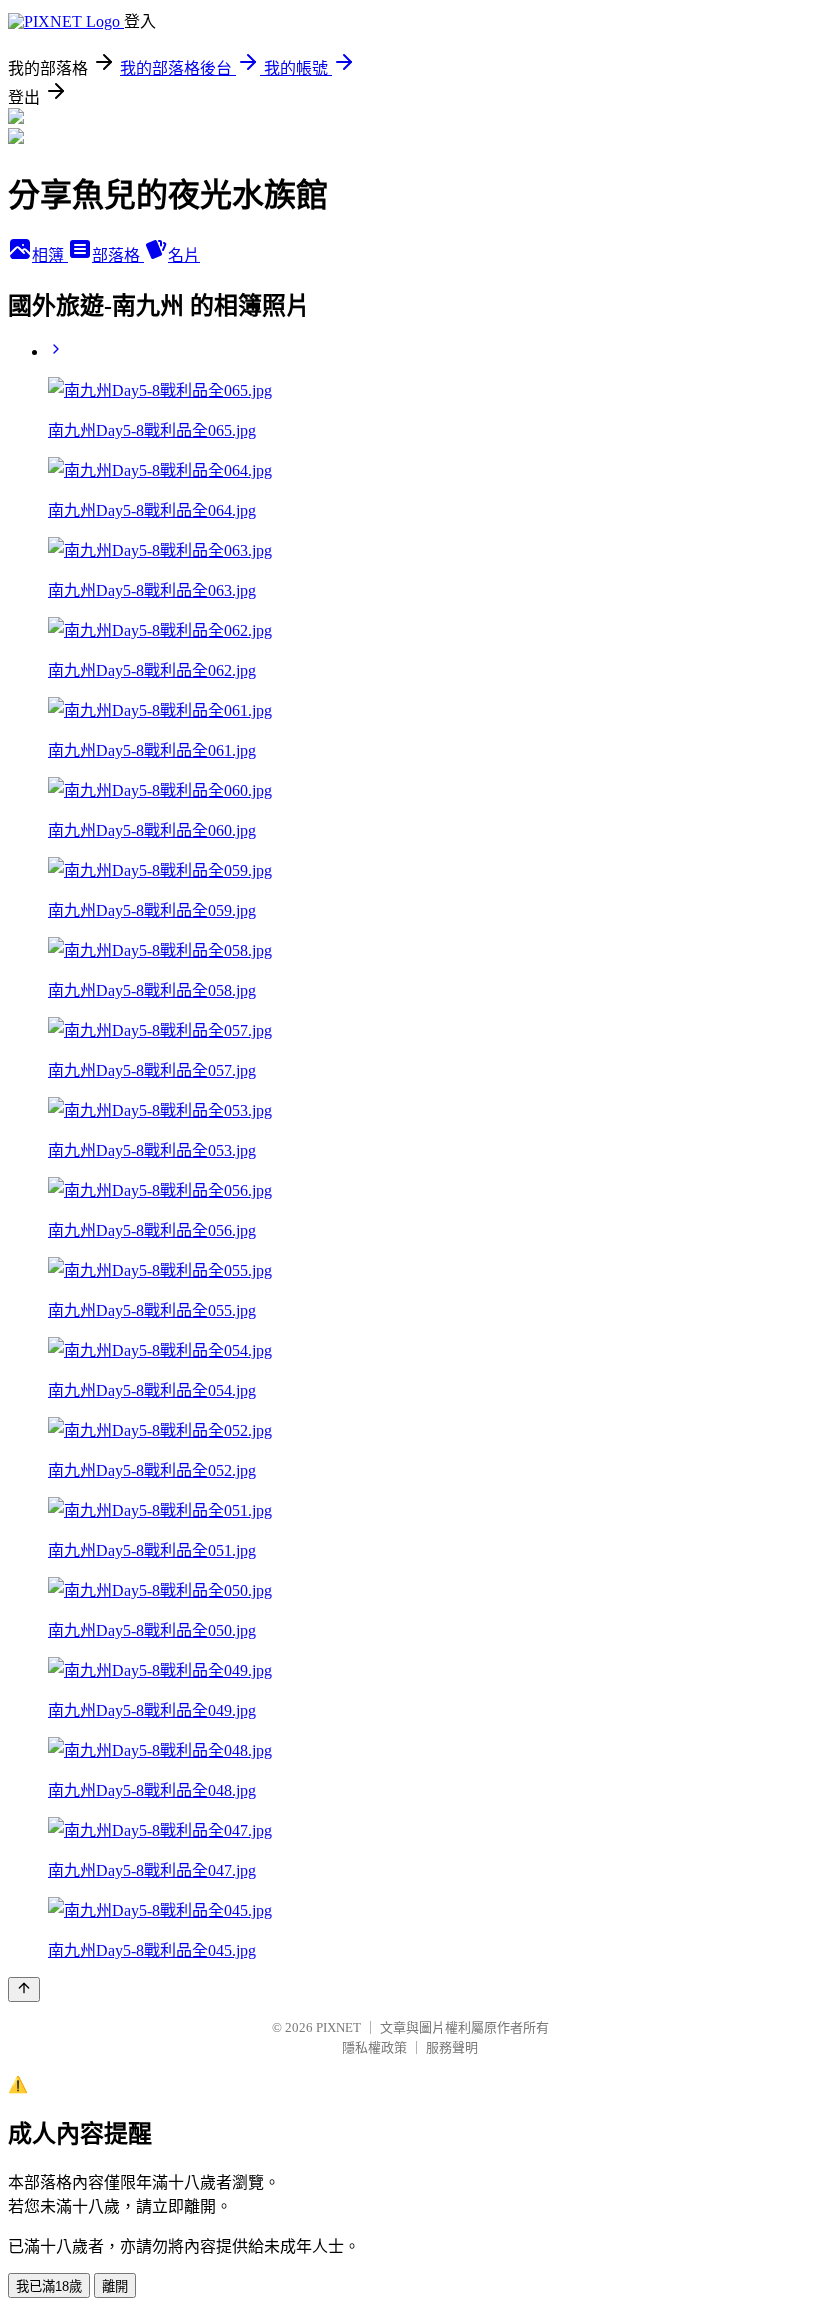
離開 (115, 2286)
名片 (184, 255)
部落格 (118, 255)
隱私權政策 (374, 2047)
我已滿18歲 (49, 2286)
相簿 (50, 255)
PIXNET (338, 2027)
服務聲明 (452, 2047)
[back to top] (24, 1989)
